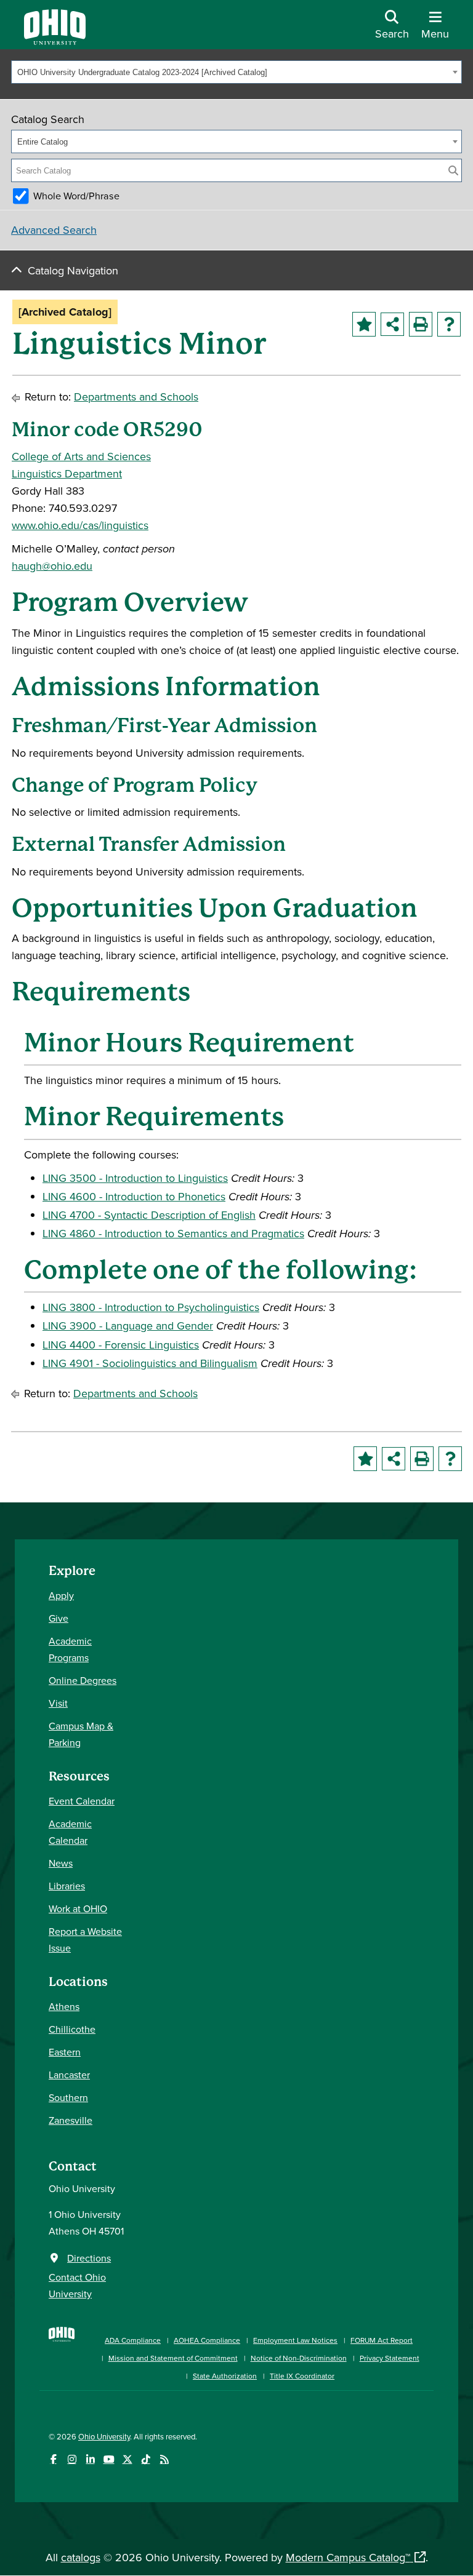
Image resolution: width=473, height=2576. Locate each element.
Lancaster (69, 2075)
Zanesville (71, 2120)
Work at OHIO (78, 1908)
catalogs (81, 2557)
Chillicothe (72, 2029)
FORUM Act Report (382, 2340)
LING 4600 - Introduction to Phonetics (134, 1196)
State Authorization (225, 2376)
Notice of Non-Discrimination (299, 2358)
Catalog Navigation (73, 270)
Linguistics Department (67, 473)
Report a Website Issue (85, 1940)
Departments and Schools (136, 397)
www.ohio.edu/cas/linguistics (80, 525)
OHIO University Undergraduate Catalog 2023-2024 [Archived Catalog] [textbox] (142, 72)
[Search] (453, 170)
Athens (64, 2006)
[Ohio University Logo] (55, 41)
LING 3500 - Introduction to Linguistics (135, 1178)
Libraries (67, 1886)
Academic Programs (70, 1649)
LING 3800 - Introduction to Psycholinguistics (151, 1307)
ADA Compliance (133, 2340)
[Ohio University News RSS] (164, 2459)
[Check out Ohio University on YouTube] (109, 2459)
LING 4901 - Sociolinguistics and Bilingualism (150, 1363)
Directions (89, 2258)
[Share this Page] (392, 324)
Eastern (65, 2052)
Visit (58, 1703)
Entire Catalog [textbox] (42, 142)
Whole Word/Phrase (76, 196)
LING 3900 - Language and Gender (128, 1326)
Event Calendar (82, 1801)
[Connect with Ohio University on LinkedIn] (90, 2459)
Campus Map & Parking (81, 1734)
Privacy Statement (390, 2358)
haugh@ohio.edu (52, 566)
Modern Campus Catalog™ (348, 2557)
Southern (68, 2097)
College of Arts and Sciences (81, 456)
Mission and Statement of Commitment (173, 2358)
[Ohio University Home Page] (62, 2352)
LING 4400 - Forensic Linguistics (121, 1345)
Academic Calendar (70, 1832)
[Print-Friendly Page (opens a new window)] (421, 324)
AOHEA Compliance (207, 2340)
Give (59, 1618)
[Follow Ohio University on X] (127, 2459)
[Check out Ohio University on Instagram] (72, 2459)
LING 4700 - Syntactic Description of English (149, 1215)
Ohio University (104, 2436)
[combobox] (236, 72)
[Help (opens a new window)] (449, 324)
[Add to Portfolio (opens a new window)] (364, 324)
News (61, 1863)
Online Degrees (83, 1680)
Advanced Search (54, 230)
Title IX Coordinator (302, 2376)
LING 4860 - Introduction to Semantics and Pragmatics (173, 1233)
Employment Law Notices (295, 2340)
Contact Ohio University (77, 2285)
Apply (61, 1595)
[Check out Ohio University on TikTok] (146, 2459)
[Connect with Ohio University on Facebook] (53, 2459)
